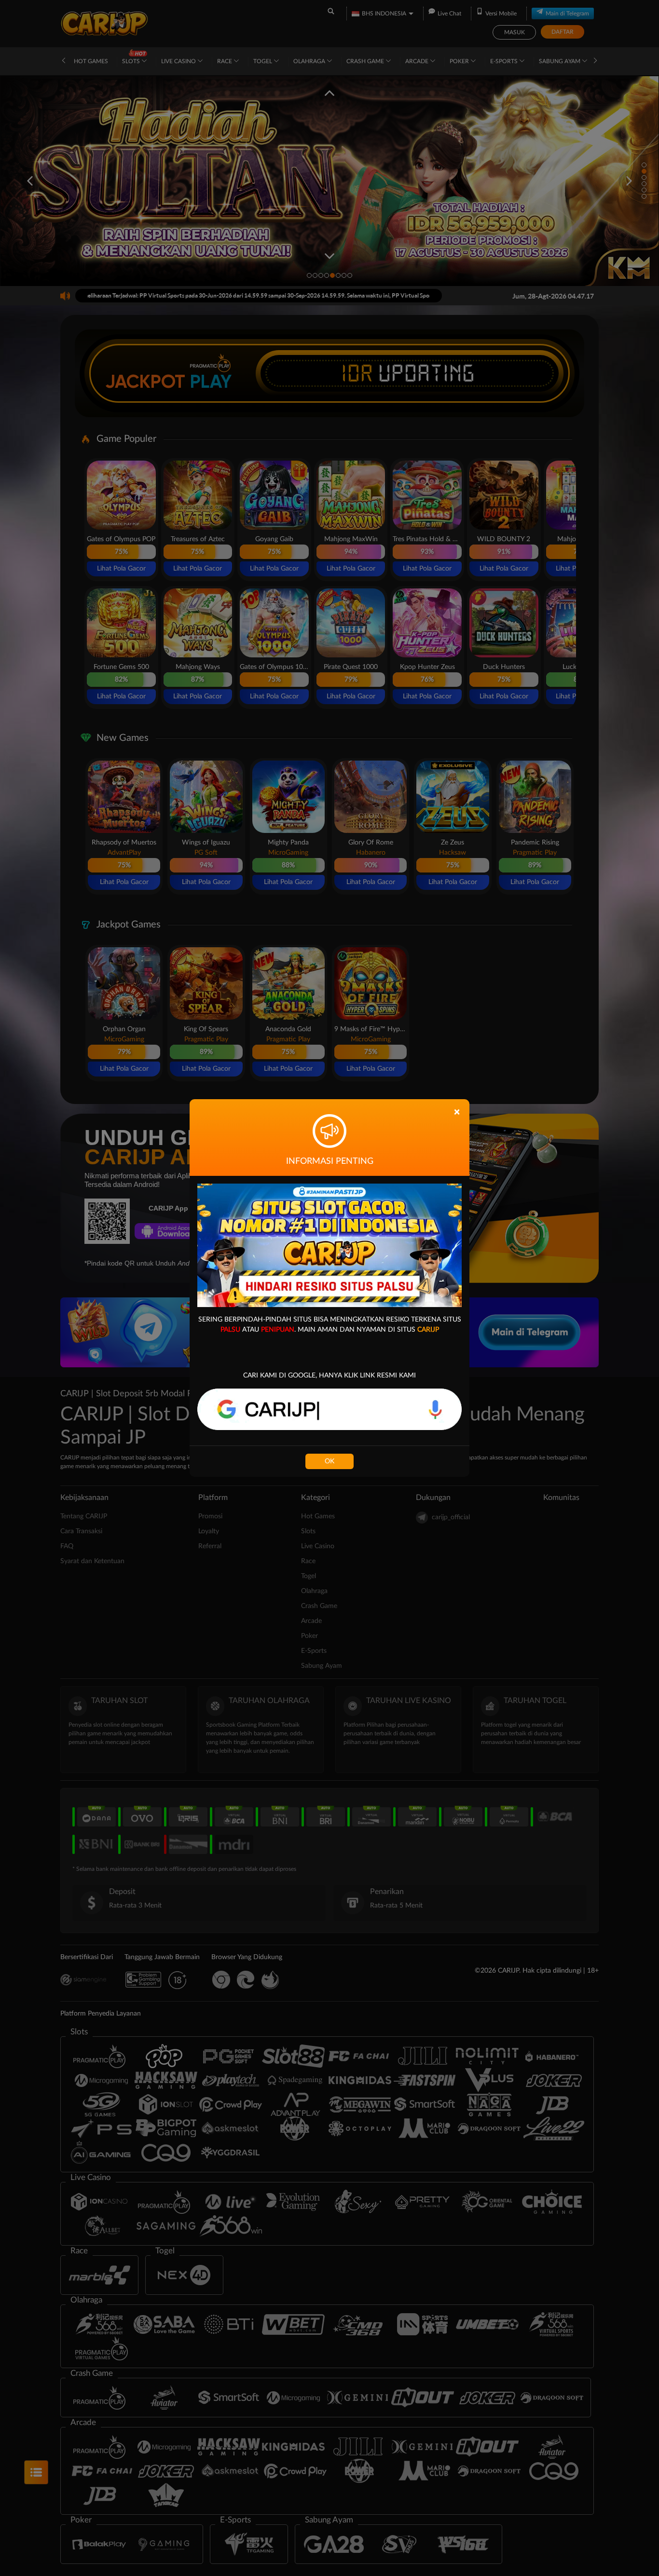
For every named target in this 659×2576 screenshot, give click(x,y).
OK (329, 1461)
